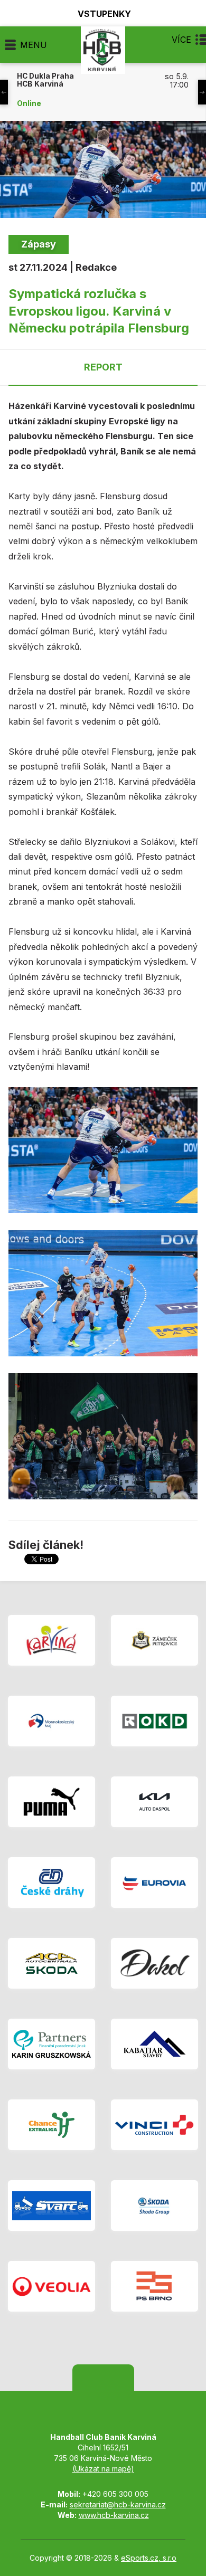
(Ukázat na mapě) (103, 2469)
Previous (4, 92)
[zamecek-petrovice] (154, 1640)
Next (202, 92)
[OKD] (154, 1721)
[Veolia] (51, 2286)
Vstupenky (104, 13)
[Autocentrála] (51, 1963)
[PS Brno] (154, 2286)
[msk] (51, 1721)
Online (29, 103)
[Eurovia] (154, 1883)
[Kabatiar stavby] (154, 2044)
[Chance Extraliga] (51, 2125)
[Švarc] (51, 2206)
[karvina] (51, 1640)
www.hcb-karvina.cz (114, 2515)
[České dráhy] (51, 1883)
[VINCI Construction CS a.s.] (154, 2125)
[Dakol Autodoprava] (154, 1963)
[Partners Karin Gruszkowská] (51, 2044)
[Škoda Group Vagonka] (154, 2206)
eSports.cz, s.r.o (149, 2558)
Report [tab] (103, 367)
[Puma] (51, 1802)
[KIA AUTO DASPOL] (154, 1802)
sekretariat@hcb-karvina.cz (118, 2504)
